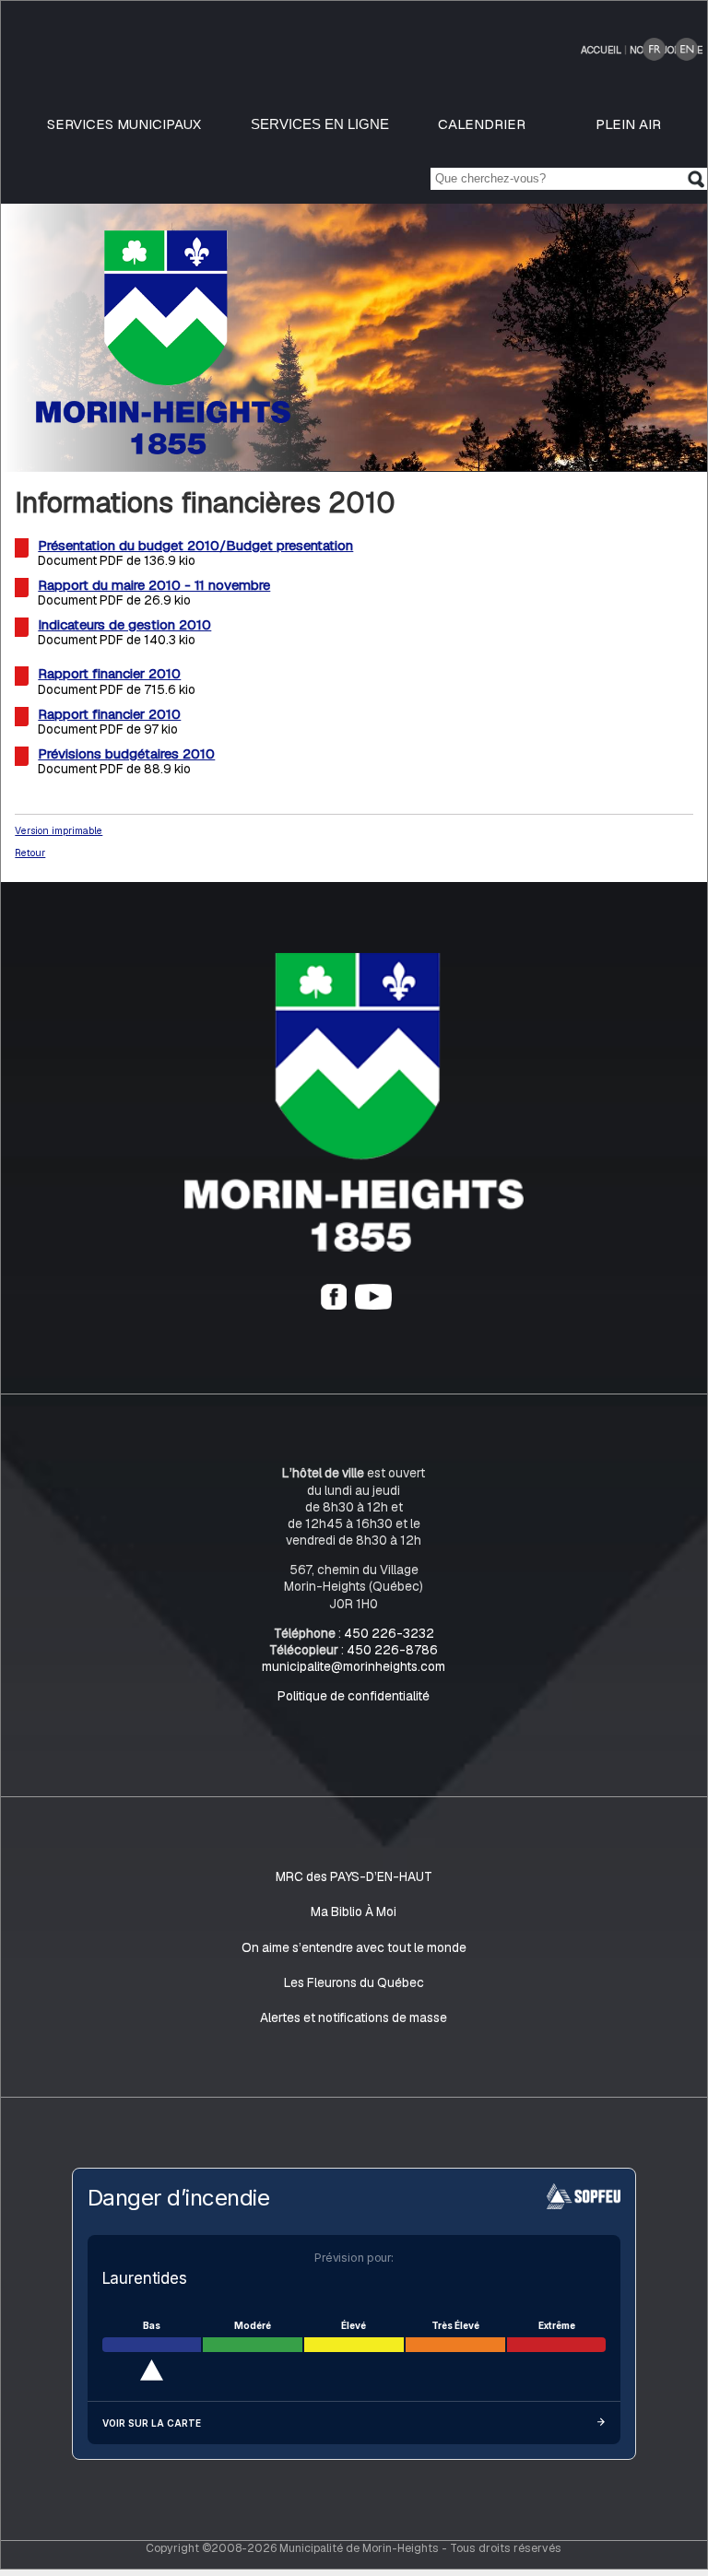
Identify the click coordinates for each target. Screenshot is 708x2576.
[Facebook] (334, 1305)
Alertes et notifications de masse (354, 2017)
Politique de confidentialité (354, 1696)
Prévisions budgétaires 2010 (126, 753)
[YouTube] (373, 1305)
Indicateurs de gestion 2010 (124, 625)
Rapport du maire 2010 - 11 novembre (154, 585)
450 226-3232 (389, 1633)
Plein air (628, 124)
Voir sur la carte (152, 2423)
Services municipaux (124, 124)
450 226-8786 (392, 1650)
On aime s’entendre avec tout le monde (354, 1947)
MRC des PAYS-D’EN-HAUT (354, 1876)
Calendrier (482, 124)
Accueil (601, 50)
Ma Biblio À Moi (354, 1912)
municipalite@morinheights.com (354, 1666)
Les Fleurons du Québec (354, 1982)
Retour (30, 853)
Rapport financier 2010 (109, 674)
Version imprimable (59, 830)
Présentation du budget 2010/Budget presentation (195, 545)
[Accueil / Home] (163, 449)
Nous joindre (666, 50)
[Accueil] (354, 1248)
